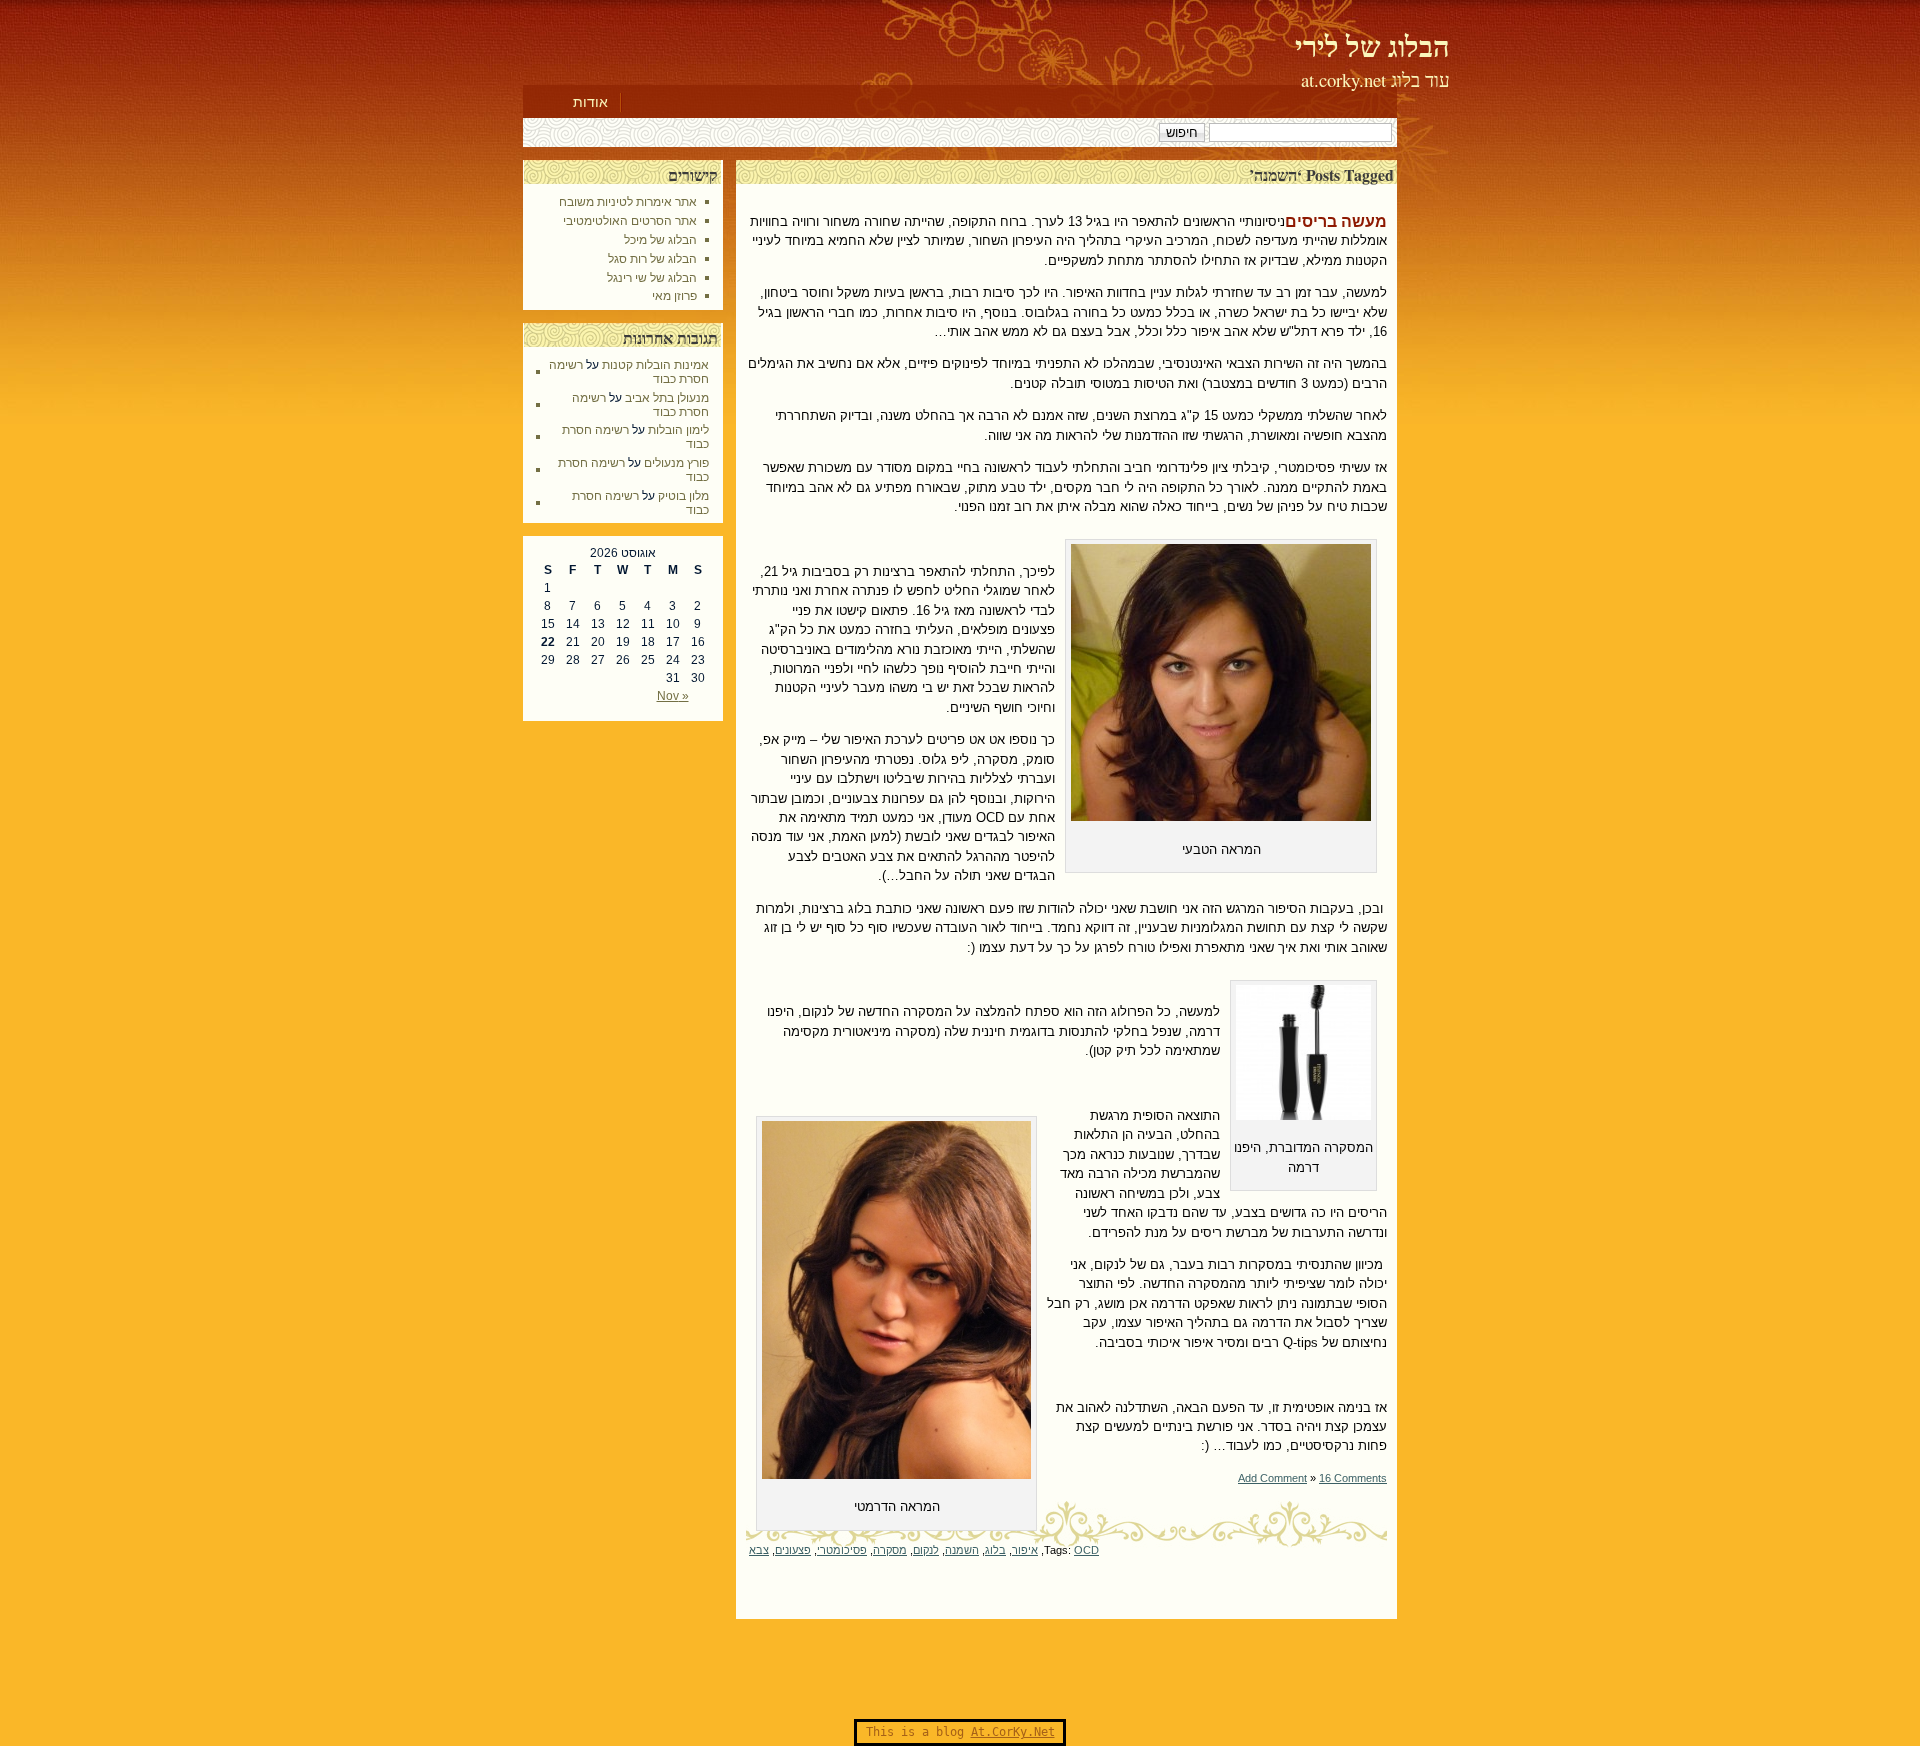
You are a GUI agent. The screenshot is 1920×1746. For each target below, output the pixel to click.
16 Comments (1353, 1478)
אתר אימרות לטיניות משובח (628, 202)
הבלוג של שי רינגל (652, 278)
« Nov (673, 696)
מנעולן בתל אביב (667, 398)
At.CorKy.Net (1013, 1732)
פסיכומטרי (842, 1550)
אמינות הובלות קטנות (655, 365)
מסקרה (890, 1550)
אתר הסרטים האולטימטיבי (630, 221)
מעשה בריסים (1336, 221)
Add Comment (1272, 1478)
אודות (590, 102)
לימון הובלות (678, 430)
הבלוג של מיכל (660, 240)
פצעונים (793, 1550)
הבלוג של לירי (1372, 46)
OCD (1086, 1550)
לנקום (926, 1550)
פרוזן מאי (674, 296)
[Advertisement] (960, 1669)
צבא (759, 1550)
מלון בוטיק (683, 496)
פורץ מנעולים (676, 463)
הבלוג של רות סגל (652, 259)
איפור (1025, 1550)
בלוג (995, 1550)
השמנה (962, 1550)
